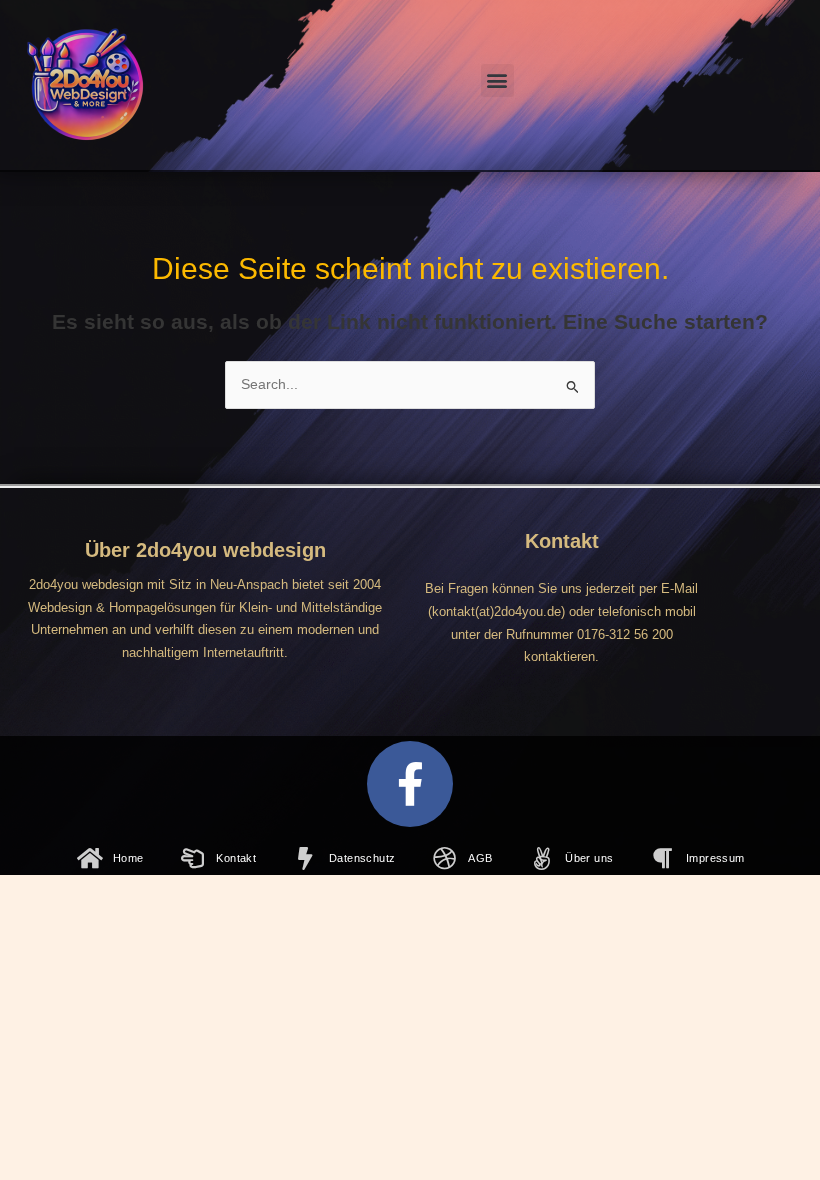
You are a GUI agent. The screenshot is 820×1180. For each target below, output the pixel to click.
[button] (497, 80)
